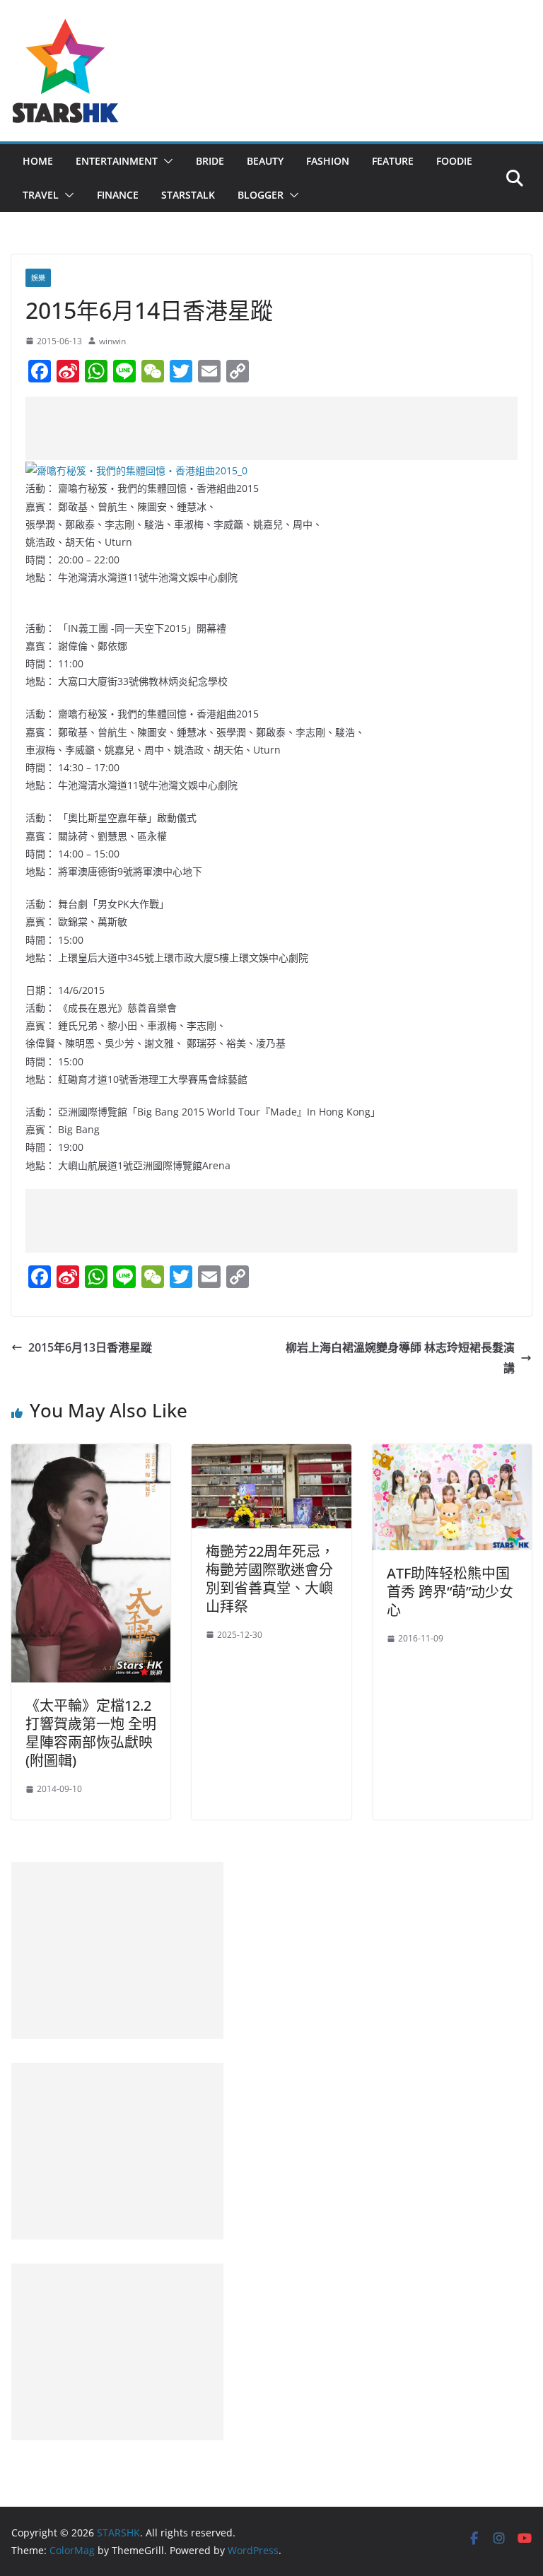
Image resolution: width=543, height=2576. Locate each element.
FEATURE (393, 161)
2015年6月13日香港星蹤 (90, 1347)
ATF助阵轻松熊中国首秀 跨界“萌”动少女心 (450, 1592)
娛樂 (38, 278)
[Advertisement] (283, 428)
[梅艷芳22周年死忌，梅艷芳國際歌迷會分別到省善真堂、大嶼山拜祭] (271, 1454)
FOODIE (454, 161)
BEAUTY (265, 161)
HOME (38, 161)
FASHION (328, 161)
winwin (112, 341)
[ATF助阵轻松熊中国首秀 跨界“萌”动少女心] (452, 1454)
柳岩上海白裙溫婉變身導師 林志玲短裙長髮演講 (400, 1358)
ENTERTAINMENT (117, 161)
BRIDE (210, 161)
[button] (165, 161)
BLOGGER (261, 195)
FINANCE (118, 195)
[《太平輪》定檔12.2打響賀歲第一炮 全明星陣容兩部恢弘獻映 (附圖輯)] (91, 1454)
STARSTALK (188, 195)
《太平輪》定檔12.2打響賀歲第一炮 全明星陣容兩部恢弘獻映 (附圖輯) (91, 1733)
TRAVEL (41, 195)
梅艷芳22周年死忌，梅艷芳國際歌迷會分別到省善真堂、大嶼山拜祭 (270, 1579)
